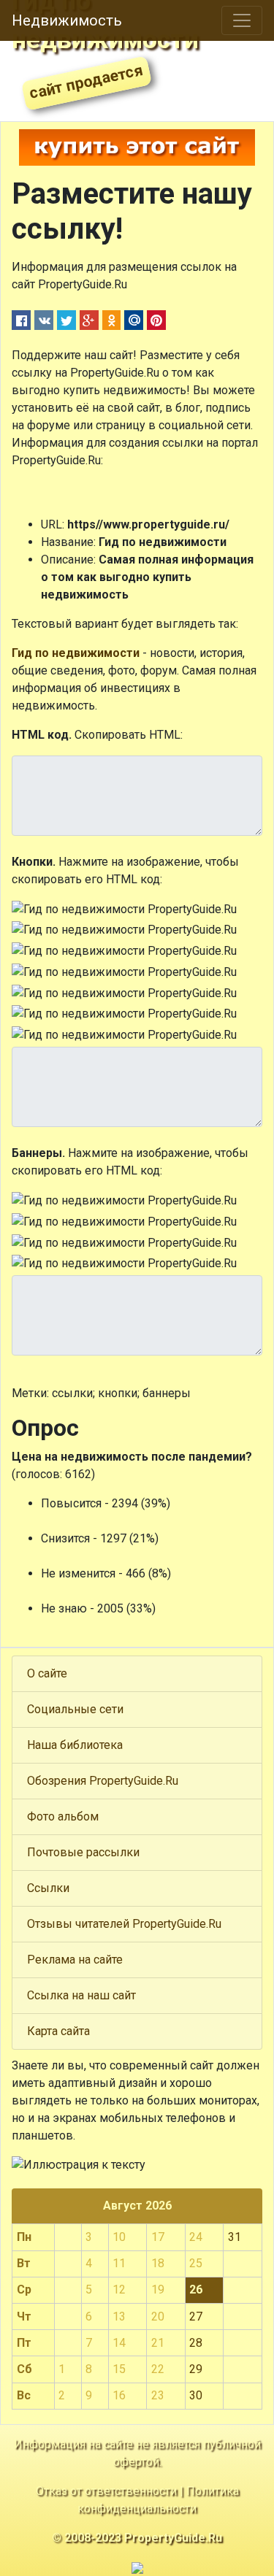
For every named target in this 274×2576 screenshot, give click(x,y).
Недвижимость (67, 20)
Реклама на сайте (75, 1960)
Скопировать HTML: (129, 735)
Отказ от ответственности (106, 2491)
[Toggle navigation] (242, 20)
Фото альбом (63, 1816)
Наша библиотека (75, 1745)
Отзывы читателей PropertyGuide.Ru (124, 1924)
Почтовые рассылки (83, 1852)
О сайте (47, 1673)
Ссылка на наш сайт (81, 1995)
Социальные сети (75, 1709)
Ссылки (48, 1888)
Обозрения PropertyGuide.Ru (103, 1781)
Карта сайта (58, 2031)
